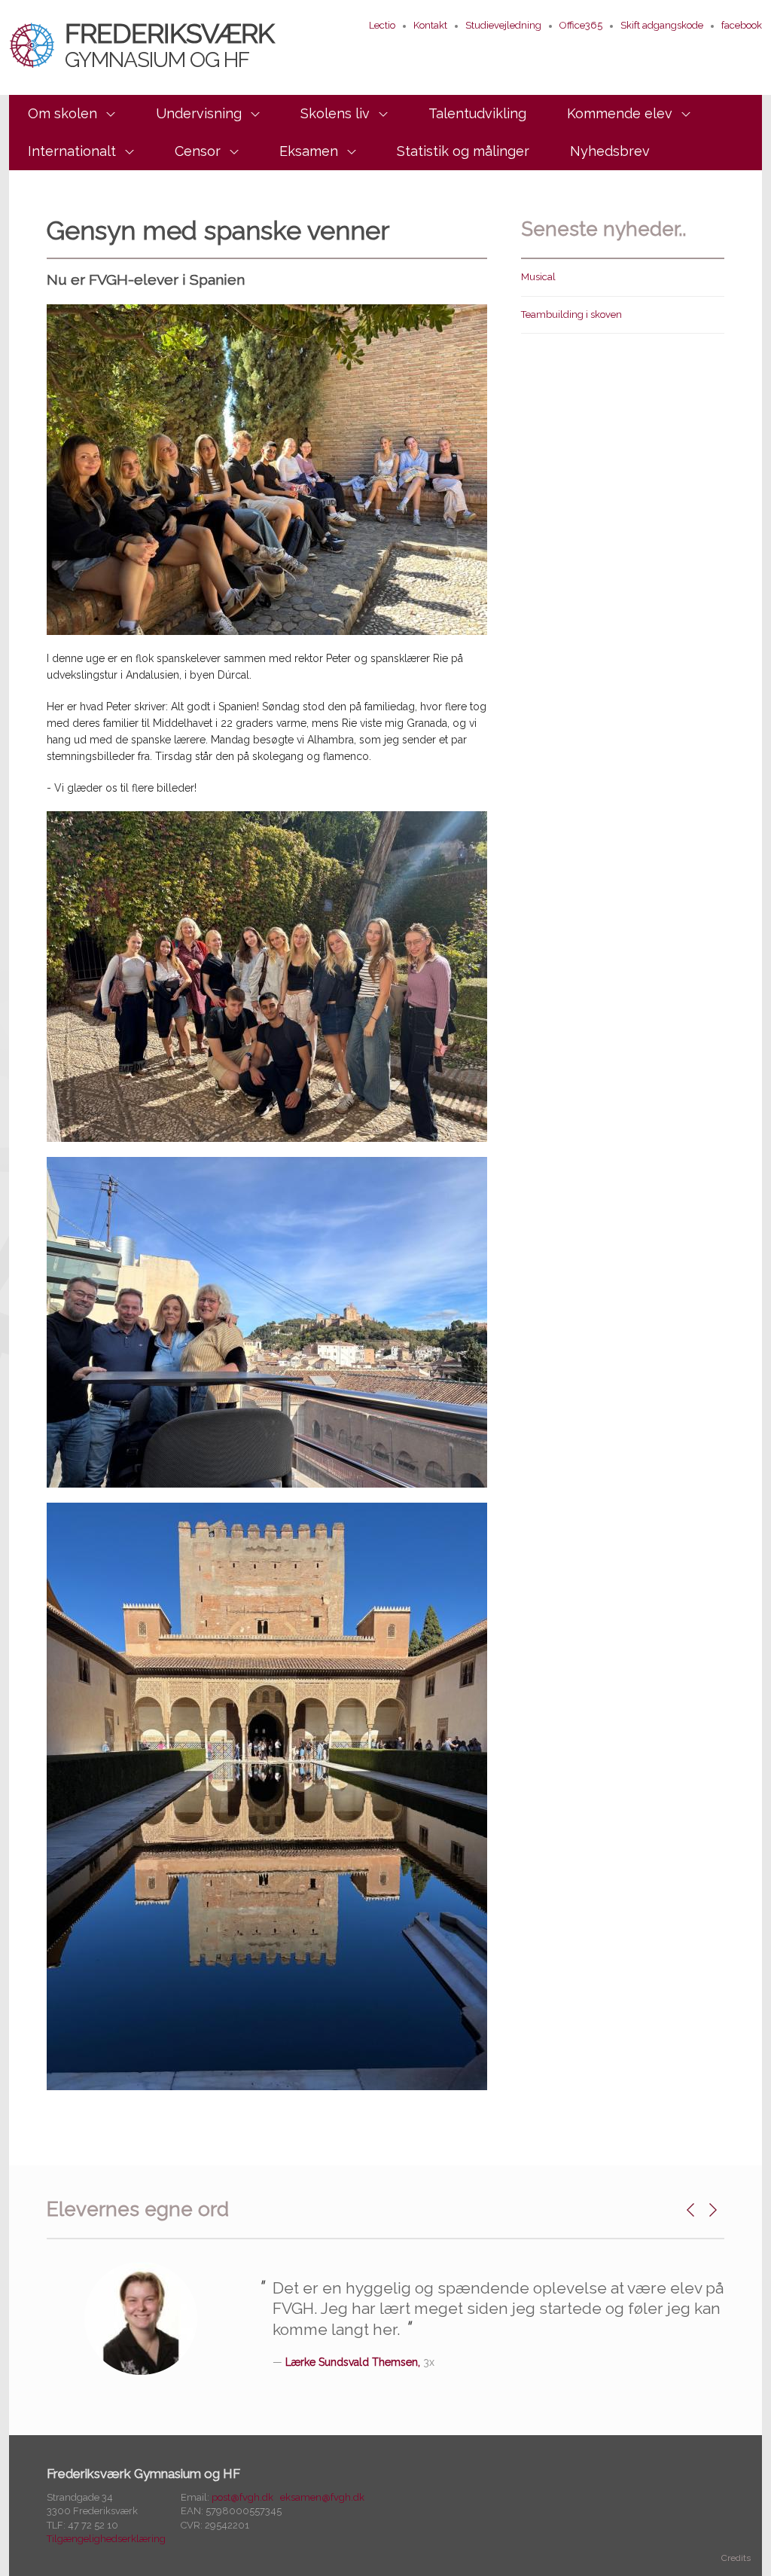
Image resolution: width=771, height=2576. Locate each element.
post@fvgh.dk (242, 2497)
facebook (742, 25)
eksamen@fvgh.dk (322, 2497)
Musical (538, 277)
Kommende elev (620, 113)
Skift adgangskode (662, 25)
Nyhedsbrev (610, 151)
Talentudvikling (477, 113)
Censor (198, 151)
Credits (736, 2558)
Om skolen (62, 113)
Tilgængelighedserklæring (106, 2539)
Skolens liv (335, 113)
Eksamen (309, 151)
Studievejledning (503, 25)
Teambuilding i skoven (571, 314)
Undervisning (199, 113)
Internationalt (72, 151)
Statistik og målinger (463, 151)
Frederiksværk (169, 44)
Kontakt (430, 25)
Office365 (581, 25)
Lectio (382, 25)
